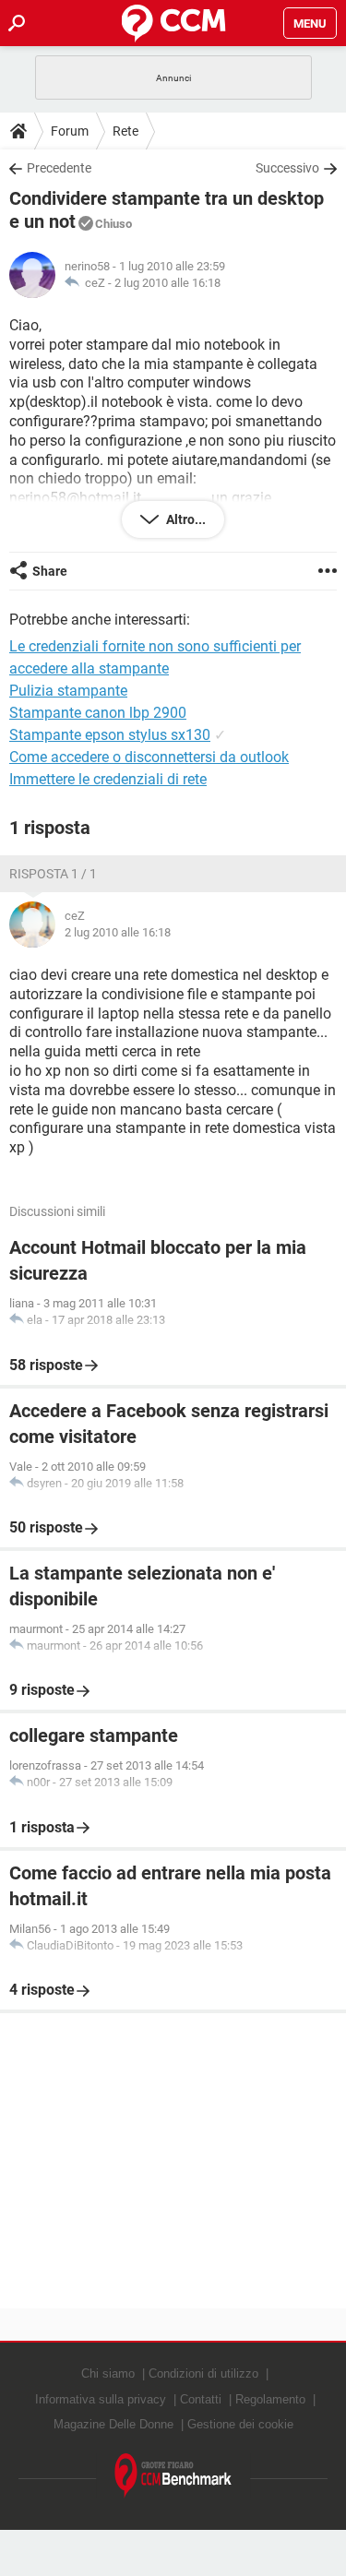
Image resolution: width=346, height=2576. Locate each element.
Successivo (287, 168)
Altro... (185, 519)
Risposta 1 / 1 (53, 874)
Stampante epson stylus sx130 (110, 735)
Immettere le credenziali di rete (108, 779)
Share (50, 571)
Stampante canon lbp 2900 (98, 713)
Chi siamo (108, 2373)
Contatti (201, 2399)
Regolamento (270, 2399)
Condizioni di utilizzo (203, 2373)
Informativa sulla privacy (101, 2399)
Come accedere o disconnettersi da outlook (149, 757)
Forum (70, 131)
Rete (125, 131)
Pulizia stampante (68, 691)
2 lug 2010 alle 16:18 (167, 283)
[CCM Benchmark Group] (173, 2476)
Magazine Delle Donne (113, 2424)
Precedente (59, 168)
